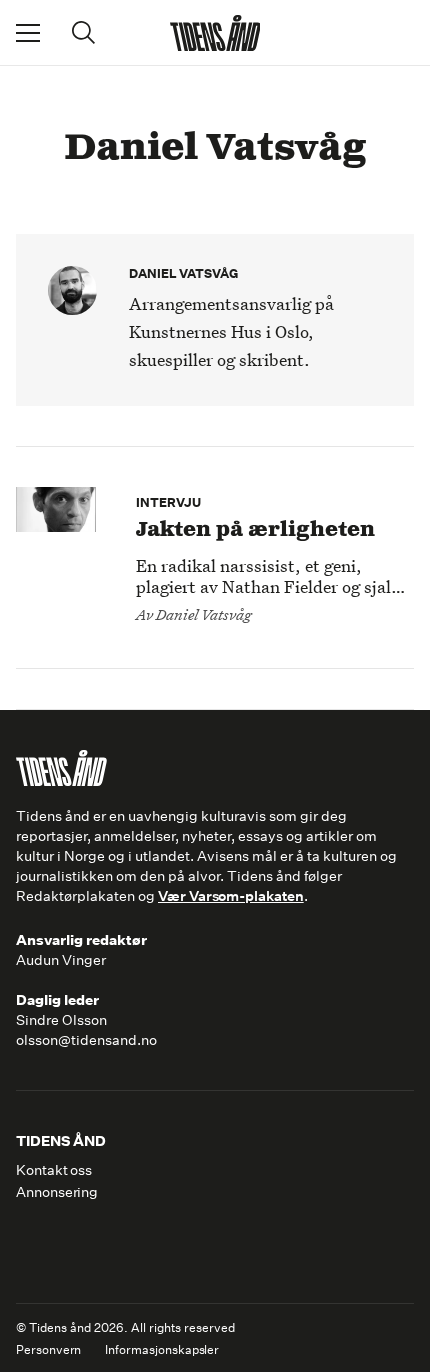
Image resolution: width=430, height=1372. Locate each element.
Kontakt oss (54, 1170)
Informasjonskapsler (162, 1350)
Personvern (48, 1350)
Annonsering (57, 1192)
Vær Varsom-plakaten (231, 896)
